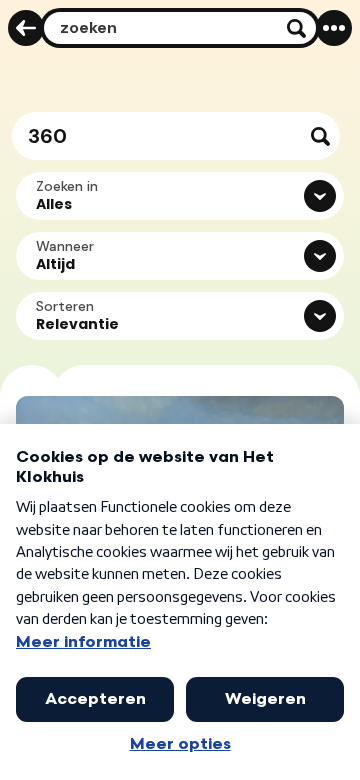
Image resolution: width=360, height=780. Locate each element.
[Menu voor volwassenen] (334, 28)
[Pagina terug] (26, 28)
